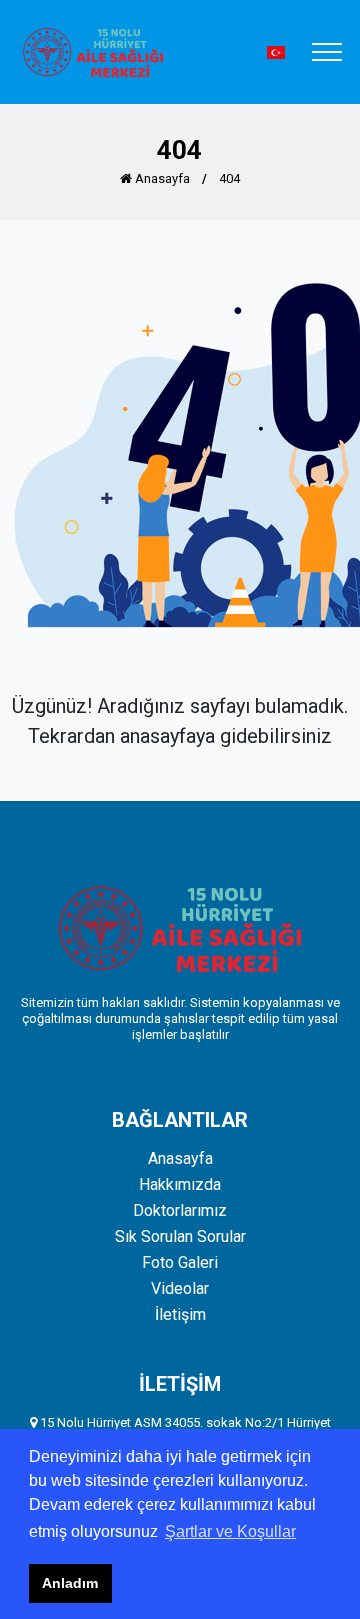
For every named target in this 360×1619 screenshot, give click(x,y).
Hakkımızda (180, 1185)
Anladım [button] (70, 1583)
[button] (276, 52)
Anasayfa (161, 178)
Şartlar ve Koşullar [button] (230, 1531)
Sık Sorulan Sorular (180, 1237)
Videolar (180, 1289)
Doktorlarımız (180, 1211)
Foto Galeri (180, 1263)
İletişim (180, 1315)
